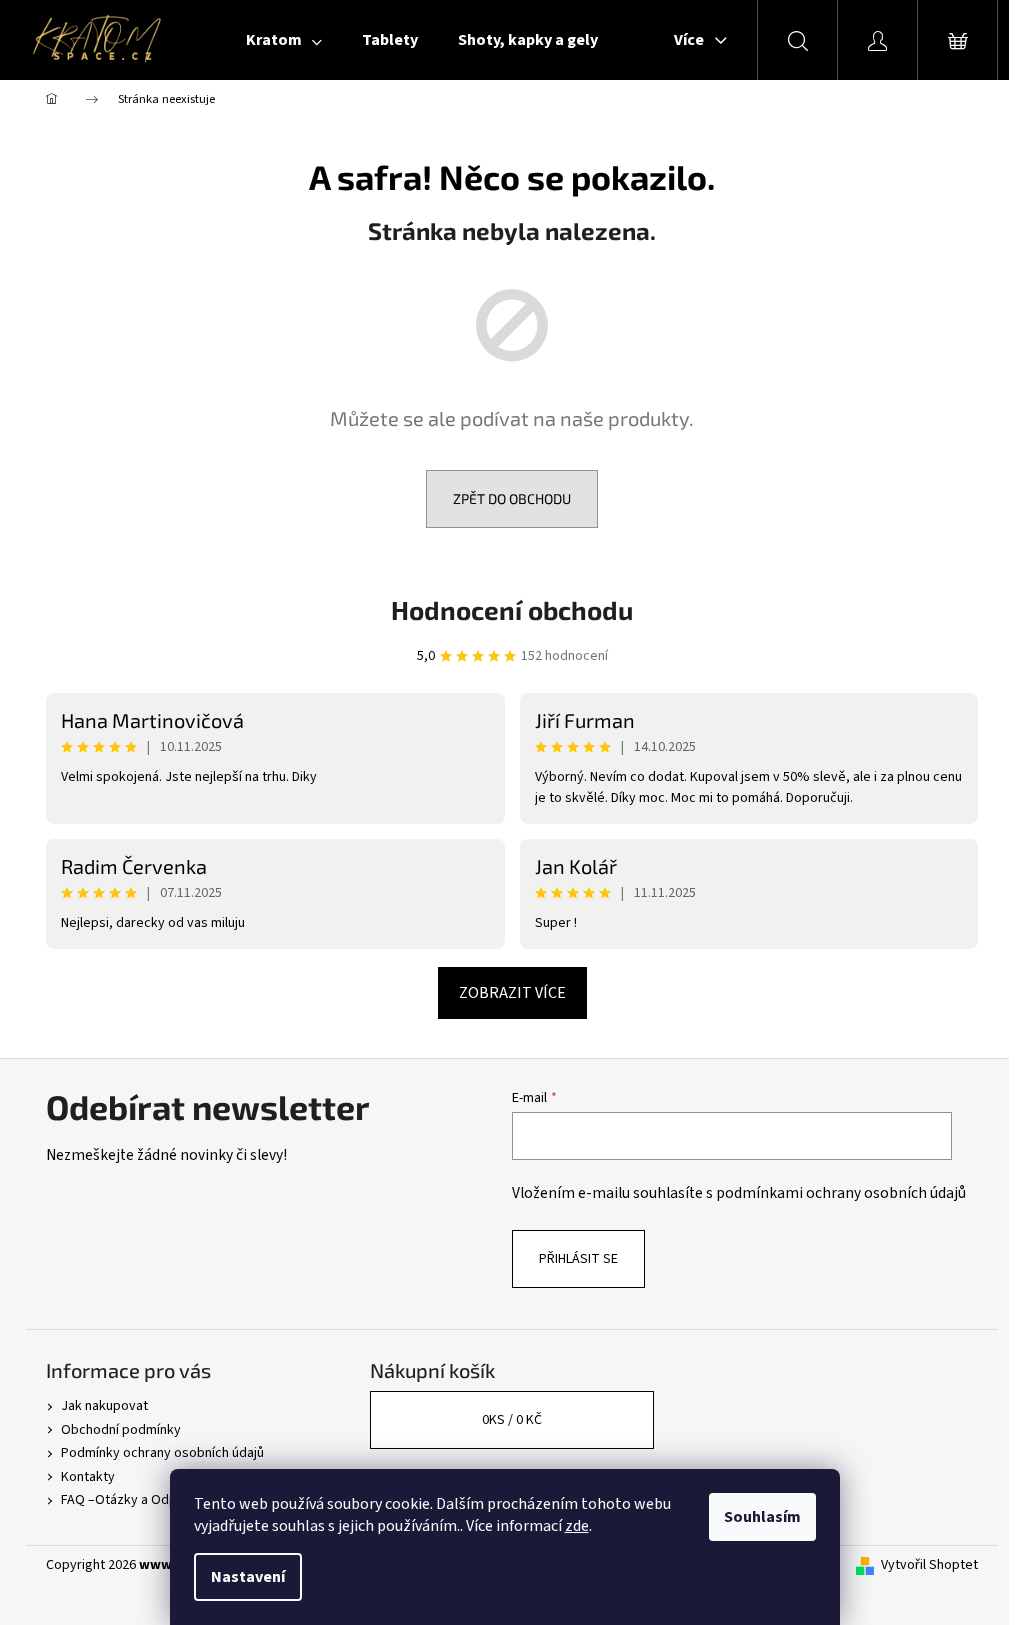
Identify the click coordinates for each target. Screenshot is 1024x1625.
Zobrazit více (512, 993)
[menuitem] (284, 40)
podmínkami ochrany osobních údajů (841, 1193)
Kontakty (88, 1477)
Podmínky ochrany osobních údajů (162, 1453)
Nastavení (248, 1577)
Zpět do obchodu (512, 498)
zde (577, 1526)
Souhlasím (762, 1517)
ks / (512, 1420)
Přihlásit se (578, 1259)
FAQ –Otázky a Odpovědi (136, 1500)
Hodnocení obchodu (512, 609)
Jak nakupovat (104, 1406)
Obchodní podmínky (121, 1430)
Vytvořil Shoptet (929, 1565)
